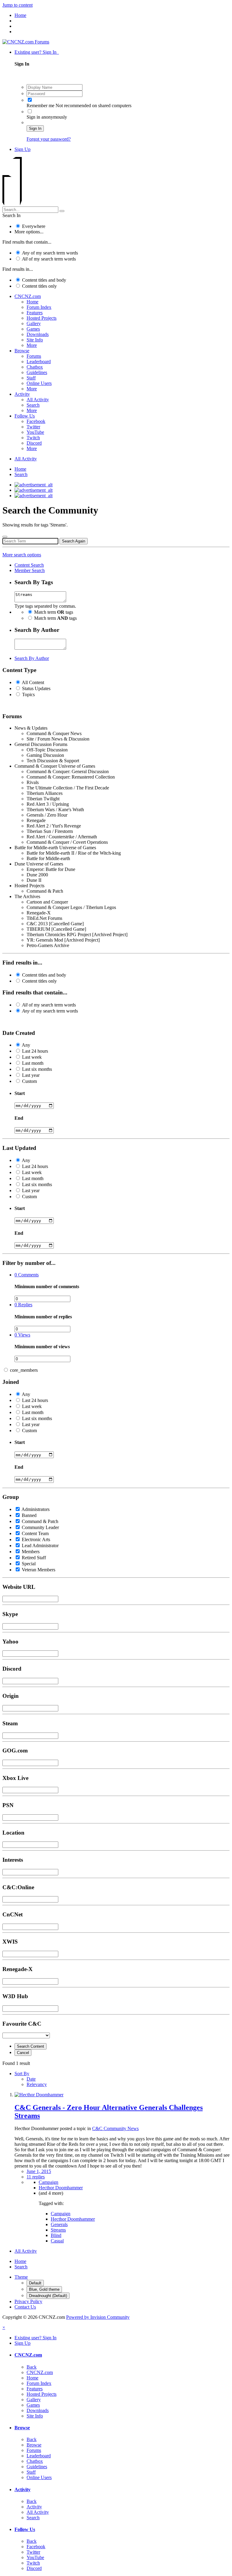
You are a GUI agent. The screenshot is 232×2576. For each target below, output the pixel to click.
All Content (33, 682)
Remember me (40, 106)
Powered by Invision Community (98, 2317)
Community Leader (40, 1527)
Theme (21, 2277)
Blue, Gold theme (44, 2289)
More (32, 345)
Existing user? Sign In (37, 52)
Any (26, 1045)
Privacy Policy (28, 2301)
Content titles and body (44, 280)
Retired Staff (34, 1558)
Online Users (39, 383)
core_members (24, 1370)
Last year (31, 1075)
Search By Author (32, 658)
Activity (22, 394)
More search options (22, 555)
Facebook (36, 421)
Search (33, 405)
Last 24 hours (35, 1051)
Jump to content (18, 5)
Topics (28, 694)
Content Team (35, 1533)
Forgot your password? (49, 139)
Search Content (31, 2046)
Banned (29, 1515)
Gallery (34, 323)
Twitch (33, 438)
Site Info (35, 340)
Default (35, 2283)
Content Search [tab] (29, 565)
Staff (31, 378)
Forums (34, 356)
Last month (33, 1063)
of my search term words (50, 253)
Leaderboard (39, 362)
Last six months (37, 1069)
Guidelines (37, 372)
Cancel (23, 2053)
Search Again (74, 541)
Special (29, 1564)
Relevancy (37, 2084)
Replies (23, 1305)
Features (35, 313)
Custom (29, 1081)
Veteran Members (39, 1570)
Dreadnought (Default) (48, 2296)
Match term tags (54, 612)
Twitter (33, 427)
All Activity (38, 400)
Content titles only (39, 286)
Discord (34, 443)
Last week (32, 1057)
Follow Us (25, 416)
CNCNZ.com (28, 296)
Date (31, 2079)
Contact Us (25, 2307)
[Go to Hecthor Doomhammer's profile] (39, 2095)
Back (32, 2367)
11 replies (36, 2177)
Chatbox (35, 367)
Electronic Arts (36, 1539)
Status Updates (36, 688)
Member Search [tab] (30, 570)
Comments (27, 1275)
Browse (22, 351)
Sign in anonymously (47, 117)
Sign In (35, 128)
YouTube (35, 432)
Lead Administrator (40, 1546)
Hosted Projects (42, 318)
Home (32, 302)
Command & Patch (40, 1521)
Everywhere (34, 226)
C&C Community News (115, 2128)
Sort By (22, 2074)
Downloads (38, 334)
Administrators (35, 1509)
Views (22, 1335)
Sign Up (23, 149)
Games (33, 329)
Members (31, 1552)
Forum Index (39, 307)
